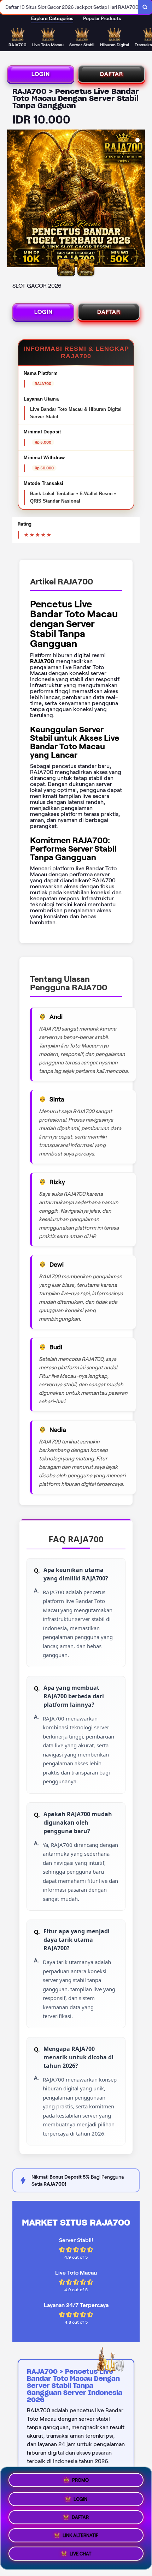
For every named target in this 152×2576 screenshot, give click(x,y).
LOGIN (41, 74)
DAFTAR (112, 74)
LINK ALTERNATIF (80, 2537)
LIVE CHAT (80, 2556)
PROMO (80, 2477)
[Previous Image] (13, 199)
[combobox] (69, 7)
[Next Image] (139, 199)
